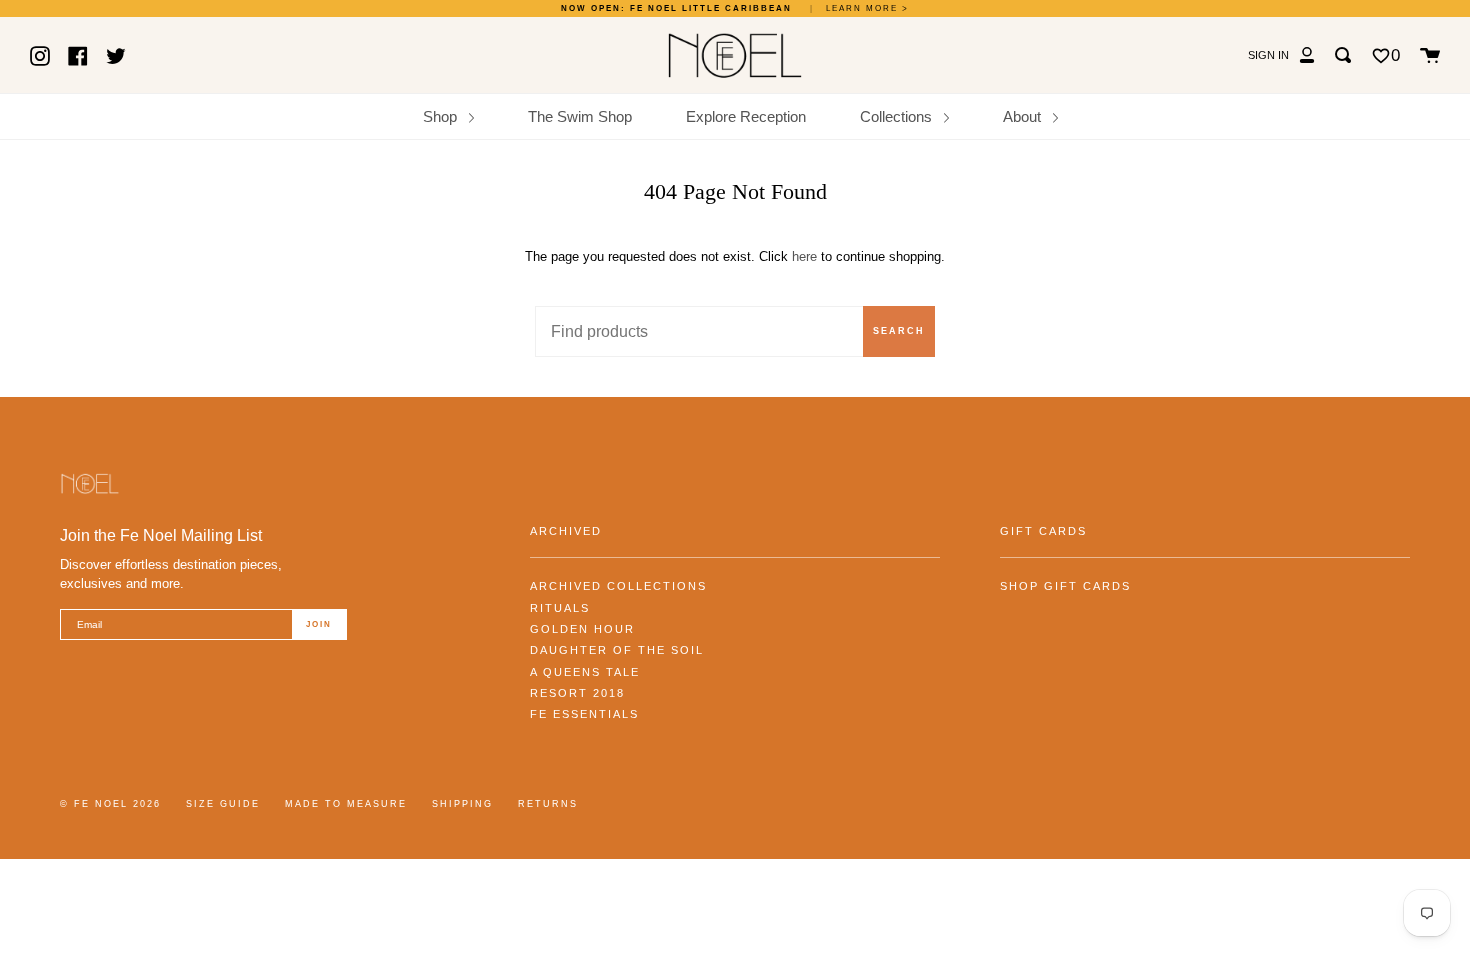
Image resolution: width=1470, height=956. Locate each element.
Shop (442, 116)
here (804, 256)
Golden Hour (582, 629)
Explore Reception (746, 116)
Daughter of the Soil (617, 650)
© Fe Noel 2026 (110, 804)
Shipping (462, 804)
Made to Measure (346, 804)
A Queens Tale (585, 672)
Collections (898, 116)
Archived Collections (618, 586)
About (1024, 116)
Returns (548, 804)
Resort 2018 (577, 693)
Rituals (560, 608)
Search (899, 331)
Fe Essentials (584, 714)
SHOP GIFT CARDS (1065, 586)
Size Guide (223, 804)
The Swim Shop (580, 116)
